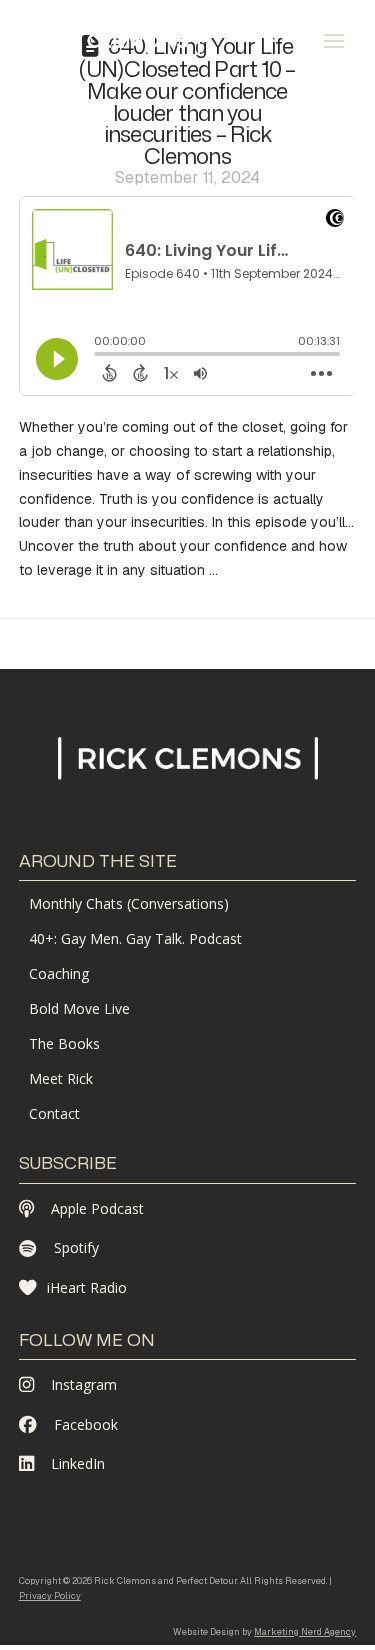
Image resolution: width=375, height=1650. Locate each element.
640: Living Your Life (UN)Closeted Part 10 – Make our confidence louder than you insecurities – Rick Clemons (187, 100)
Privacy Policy (50, 1596)
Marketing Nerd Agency (305, 1632)
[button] (334, 41)
